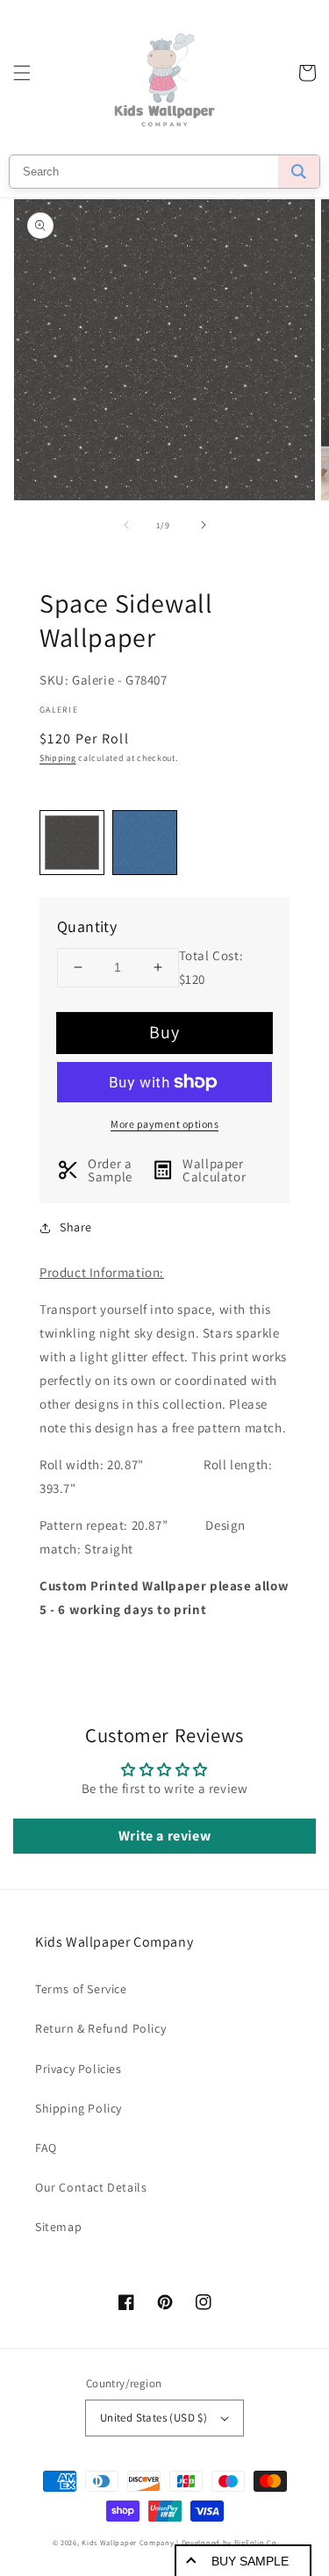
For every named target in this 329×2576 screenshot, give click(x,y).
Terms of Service (81, 1989)
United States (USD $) (154, 2418)
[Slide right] (204, 525)
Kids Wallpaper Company (128, 2542)
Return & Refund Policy (100, 2028)
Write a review (164, 1836)
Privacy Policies (79, 2069)
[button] (22, 73)
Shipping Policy (79, 2108)
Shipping (58, 758)
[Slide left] (126, 525)
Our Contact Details (91, 2187)
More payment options (164, 1124)
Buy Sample (250, 2561)
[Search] (299, 172)
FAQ (46, 2148)
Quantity (87, 926)
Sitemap (58, 2227)
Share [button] (76, 1227)
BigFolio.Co (256, 2542)
